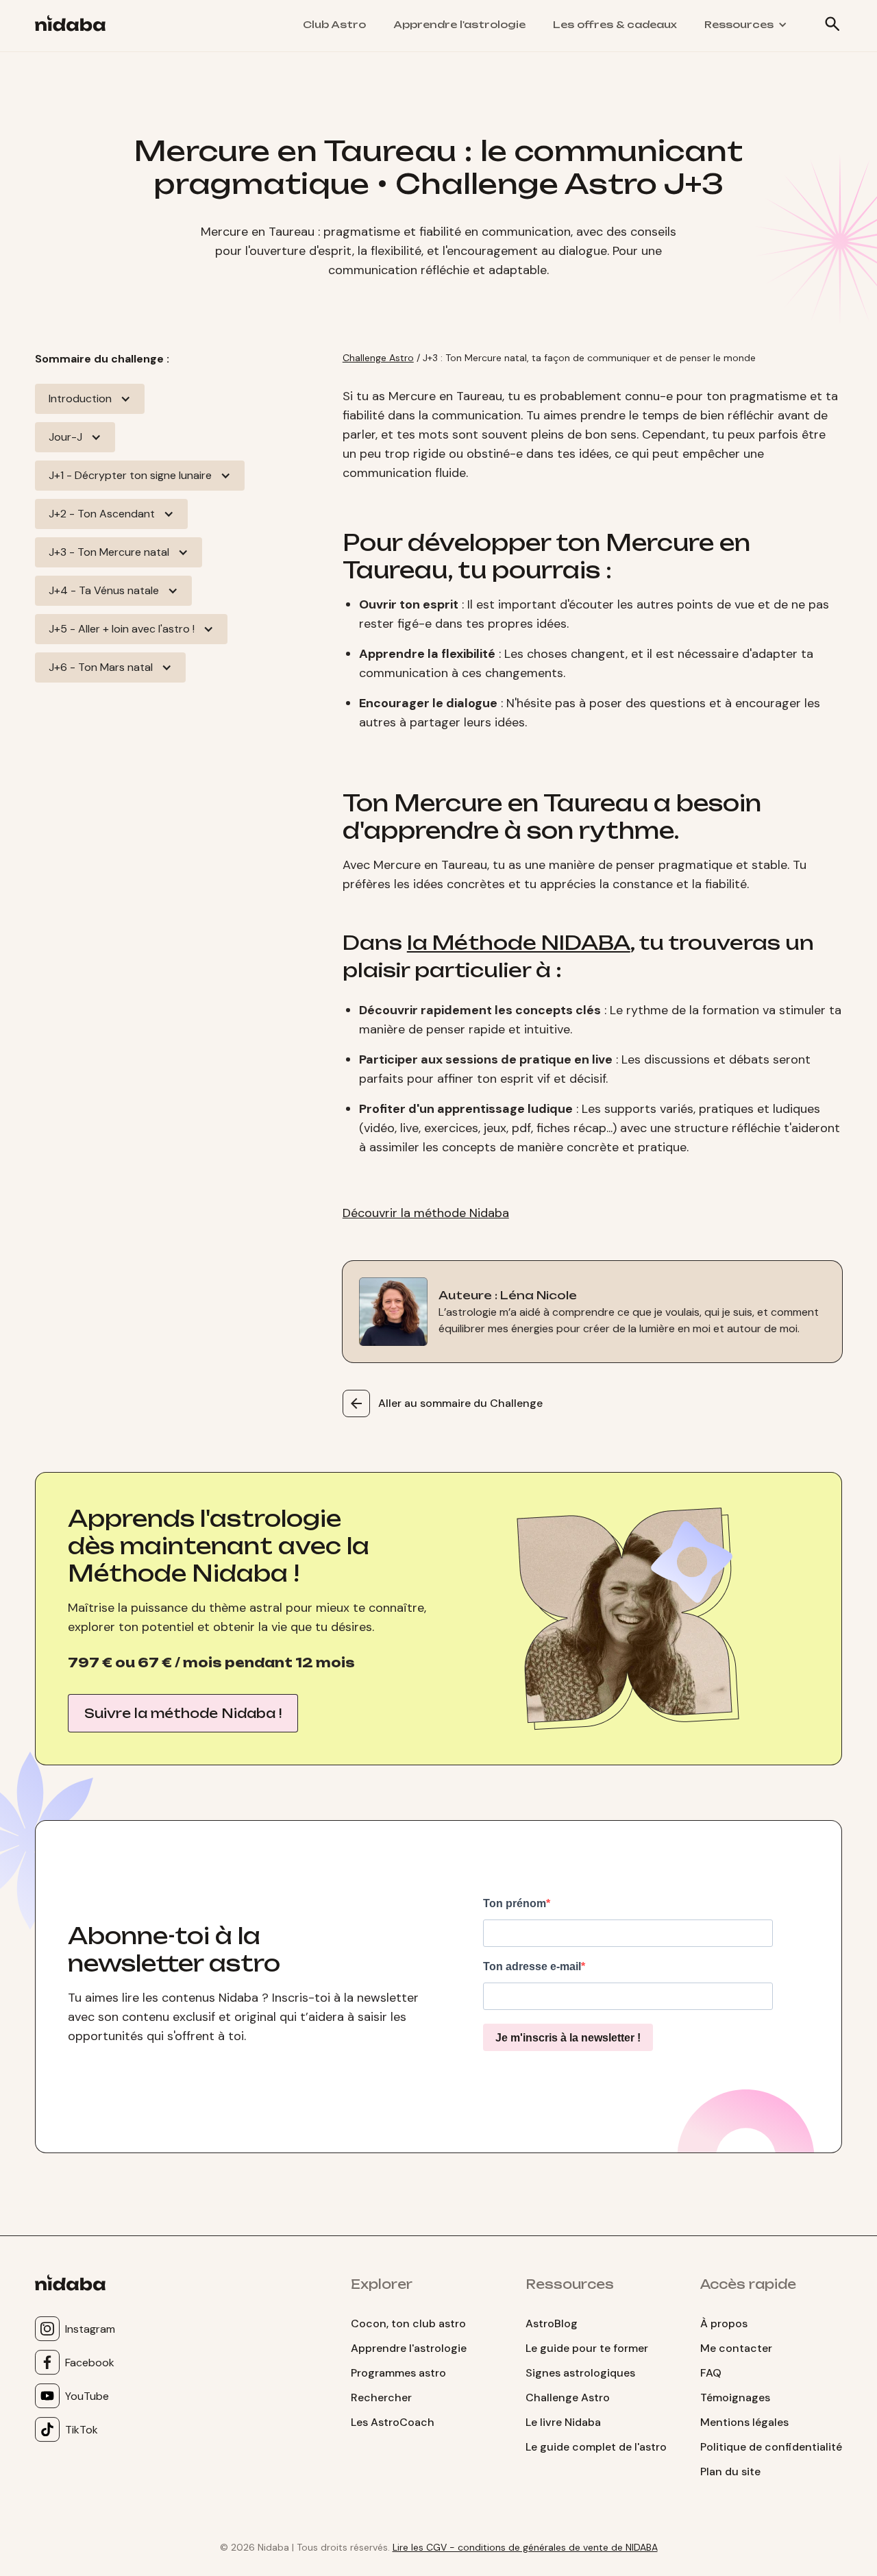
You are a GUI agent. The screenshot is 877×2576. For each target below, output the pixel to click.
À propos (724, 2323)
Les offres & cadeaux (615, 24)
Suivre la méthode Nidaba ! (183, 1713)
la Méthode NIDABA (519, 943)
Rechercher (381, 2397)
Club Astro (334, 24)
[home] (76, 26)
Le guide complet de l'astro (596, 2447)
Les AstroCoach (393, 2422)
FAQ (711, 2373)
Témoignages (735, 2397)
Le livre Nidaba (563, 2422)
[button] (746, 25)
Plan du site (730, 2471)
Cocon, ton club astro (408, 2323)
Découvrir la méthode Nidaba (426, 1213)
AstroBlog (552, 2323)
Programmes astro (398, 2373)
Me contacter (736, 2348)
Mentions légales (744, 2422)
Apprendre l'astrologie (459, 24)
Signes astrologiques (580, 2373)
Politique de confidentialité (771, 2447)
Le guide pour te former (587, 2348)
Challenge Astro (378, 358)
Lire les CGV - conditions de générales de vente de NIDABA (525, 2547)
